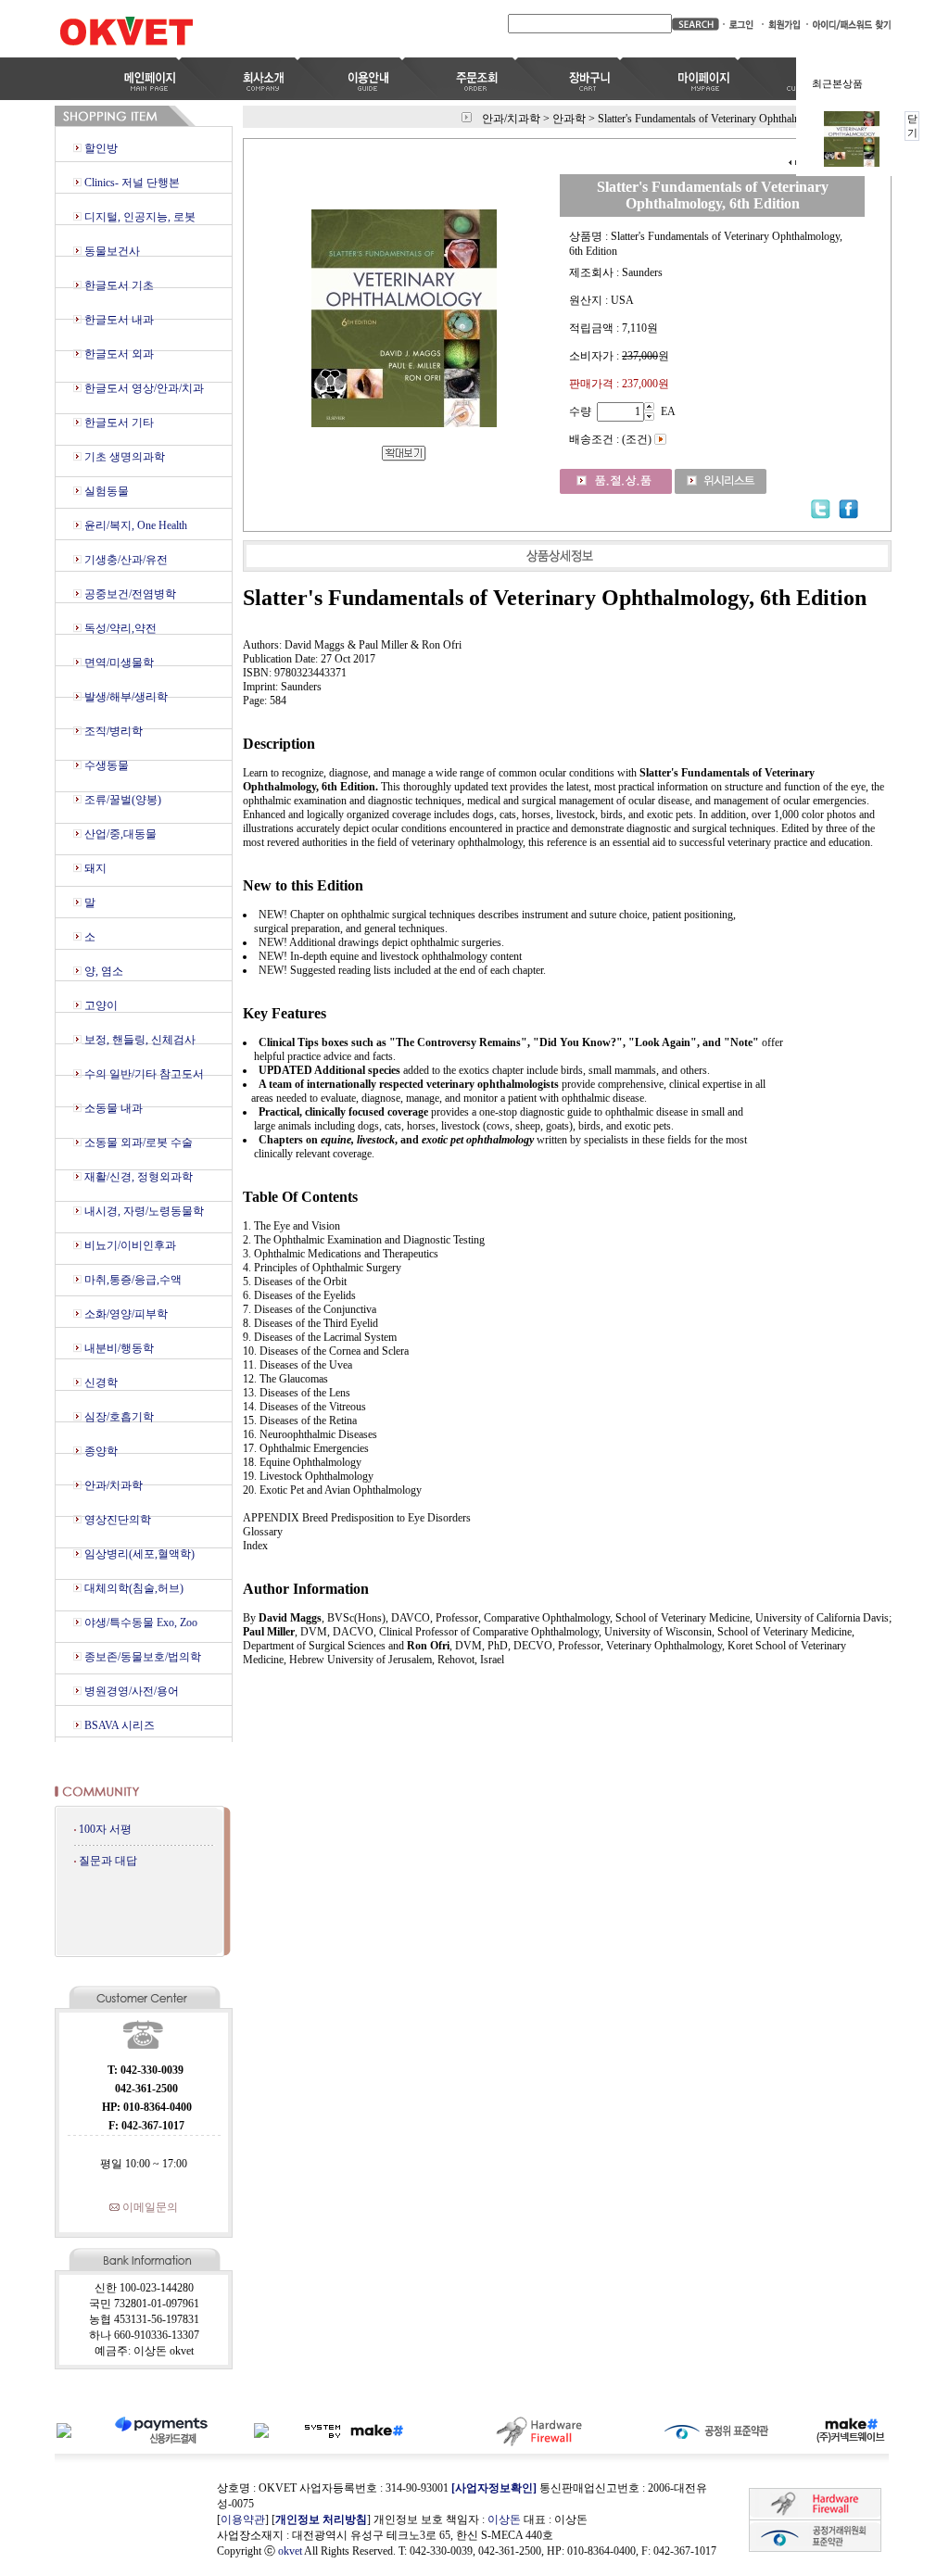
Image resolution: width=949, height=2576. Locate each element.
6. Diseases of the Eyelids (299, 1295)
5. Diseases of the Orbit (295, 1282)
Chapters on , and (396, 1140)
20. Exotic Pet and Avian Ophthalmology (332, 1490)
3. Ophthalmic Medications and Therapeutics (341, 1254)
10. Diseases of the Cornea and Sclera (326, 1351)
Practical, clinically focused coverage (343, 1112)
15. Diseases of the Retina (300, 1421)
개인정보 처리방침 (321, 2519)
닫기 (912, 126)
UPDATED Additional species (329, 1070)
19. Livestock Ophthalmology (308, 1476)
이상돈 (504, 2519)
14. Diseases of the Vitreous (304, 1407)
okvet (290, 2551)
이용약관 (243, 2519)
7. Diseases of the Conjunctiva (310, 1309)
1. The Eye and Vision (291, 1226)
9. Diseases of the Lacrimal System (320, 1337)
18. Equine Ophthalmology (302, 1462)
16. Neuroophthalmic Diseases (310, 1434)
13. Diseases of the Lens (297, 1393)
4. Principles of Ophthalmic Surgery (322, 1268)
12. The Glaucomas (285, 1379)
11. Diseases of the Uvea (297, 1365)
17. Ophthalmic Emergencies (306, 1448)
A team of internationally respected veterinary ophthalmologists (409, 1084)
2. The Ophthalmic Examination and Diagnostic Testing (364, 1240)
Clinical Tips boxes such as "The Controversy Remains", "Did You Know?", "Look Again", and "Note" (509, 1042)
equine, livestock (358, 1140)
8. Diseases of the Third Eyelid (310, 1323)
